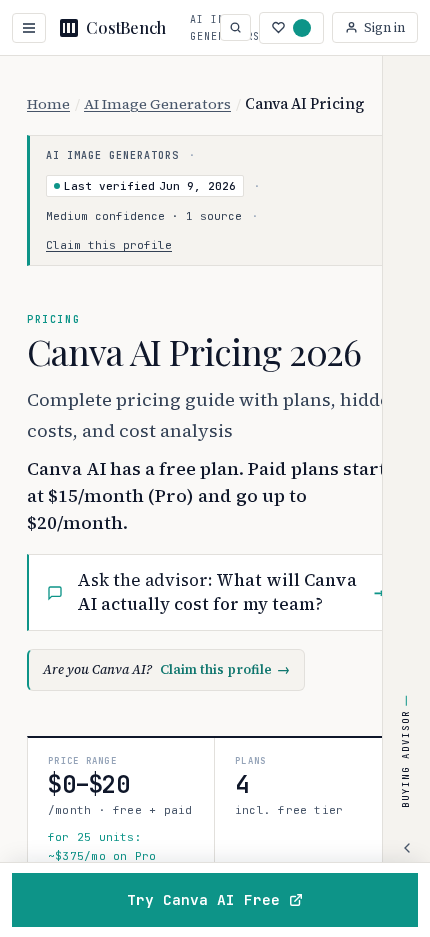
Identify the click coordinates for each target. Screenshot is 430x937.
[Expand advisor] (407, 848)
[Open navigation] (29, 28)
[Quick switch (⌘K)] (235, 27)
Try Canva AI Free (203, 899)
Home (48, 104)
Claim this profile (109, 245)
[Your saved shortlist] (291, 28)
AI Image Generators (157, 104)
